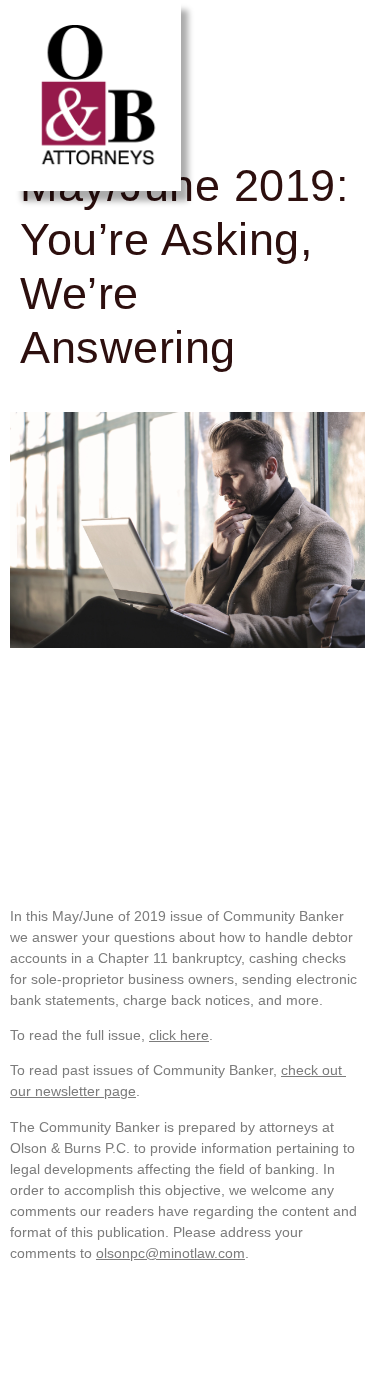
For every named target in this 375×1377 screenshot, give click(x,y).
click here (179, 1035)
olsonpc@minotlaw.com (170, 1253)
